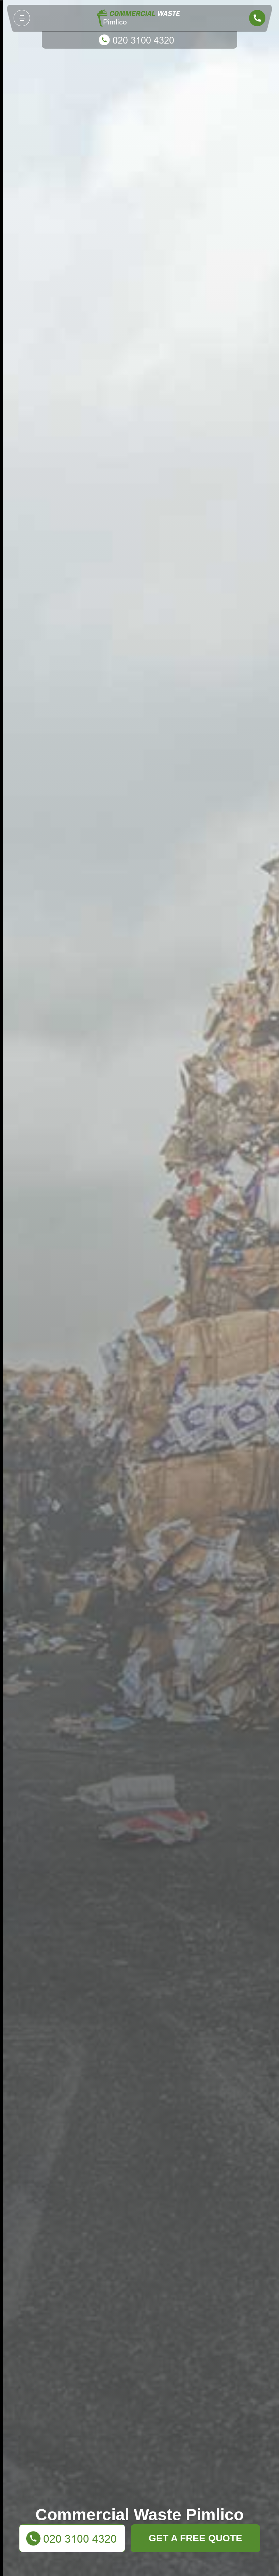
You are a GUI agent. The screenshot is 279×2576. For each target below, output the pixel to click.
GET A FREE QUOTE (195, 2538)
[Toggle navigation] (22, 18)
